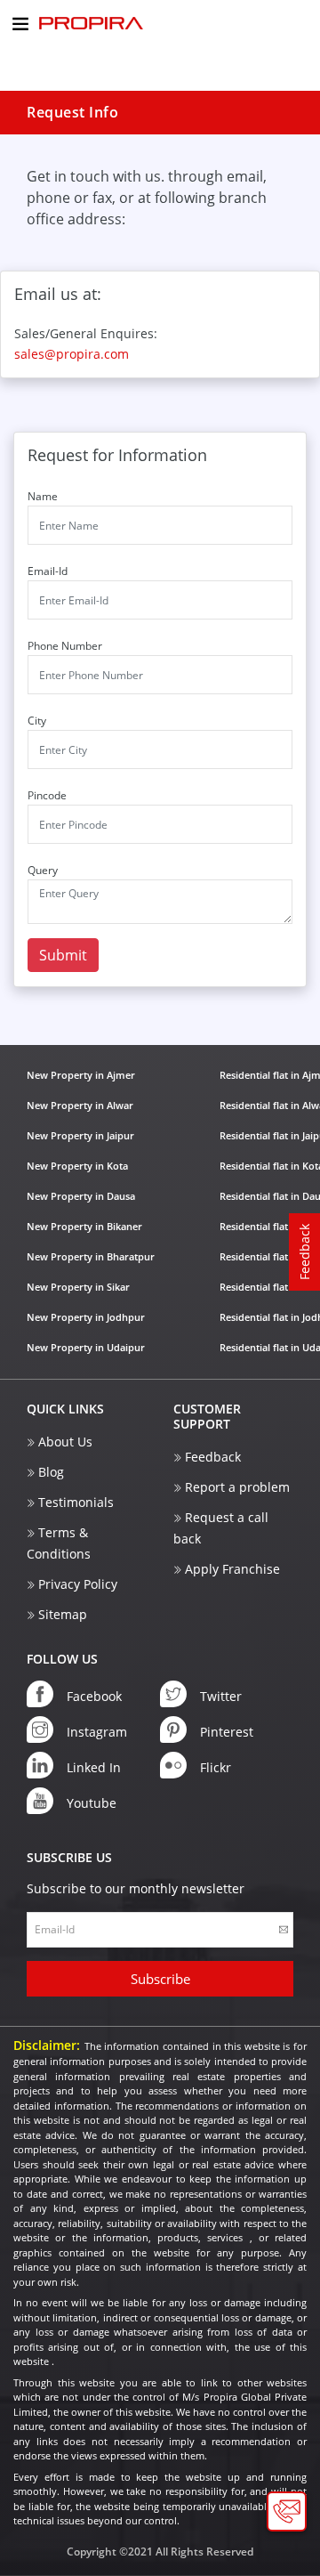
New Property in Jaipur (80, 1135)
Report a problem (237, 1487)
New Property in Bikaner (84, 1226)
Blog (51, 1472)
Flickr (216, 1767)
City (37, 721)
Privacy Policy (78, 1584)
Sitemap (63, 1614)
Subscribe (160, 1979)
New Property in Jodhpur (86, 1317)
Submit (63, 955)
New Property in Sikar (78, 1287)
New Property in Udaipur (86, 1347)
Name (43, 496)
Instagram (97, 1732)
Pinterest (227, 1732)
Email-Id (48, 571)
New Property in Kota (77, 1166)
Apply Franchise (232, 1569)
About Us (65, 1442)
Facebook (94, 1696)
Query (43, 870)
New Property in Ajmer (81, 1075)
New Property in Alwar (80, 1105)
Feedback (213, 1457)
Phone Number (65, 646)
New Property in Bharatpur (91, 1256)
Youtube (92, 1803)
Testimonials (76, 1502)
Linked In (94, 1767)
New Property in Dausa (81, 1196)
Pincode (47, 795)
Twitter (221, 1696)
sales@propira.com (72, 354)
